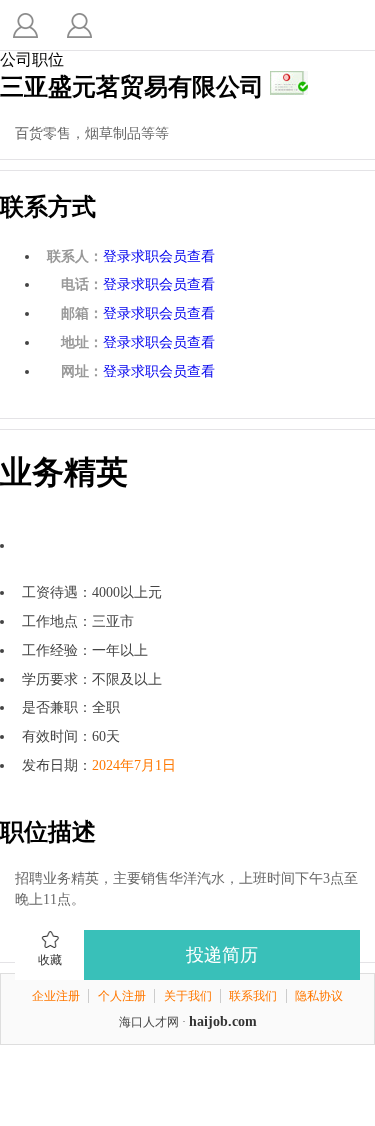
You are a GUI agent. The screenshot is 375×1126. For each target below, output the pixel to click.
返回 (25, 25)
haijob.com (223, 1021)
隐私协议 (319, 996)
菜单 (79, 25)
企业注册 (56, 996)
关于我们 (188, 996)
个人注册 (122, 996)
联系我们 (253, 996)
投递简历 (222, 955)
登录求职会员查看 (159, 256)
